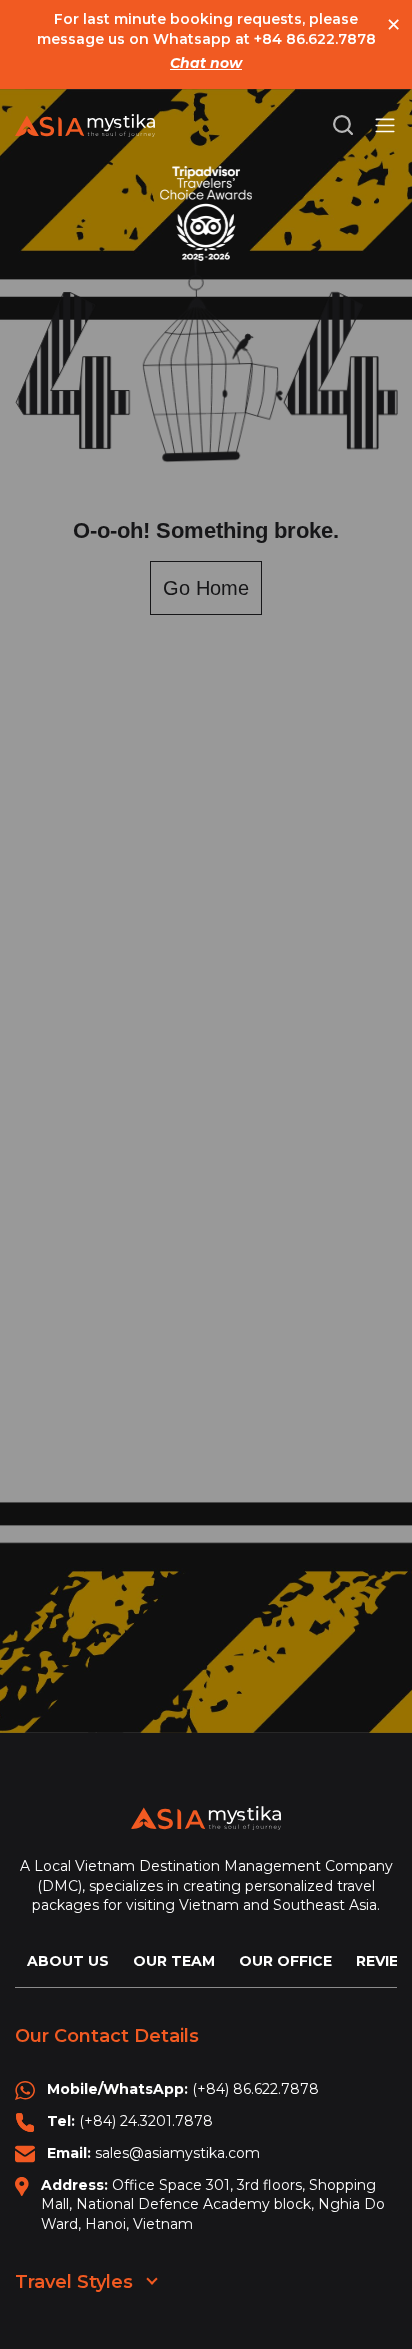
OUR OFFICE (285, 1961)
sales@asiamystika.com (177, 2153)
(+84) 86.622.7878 (255, 2089)
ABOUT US (68, 1961)
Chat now (206, 63)
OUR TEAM (174, 1961)
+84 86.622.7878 (315, 39)
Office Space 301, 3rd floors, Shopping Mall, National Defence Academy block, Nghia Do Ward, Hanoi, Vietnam (213, 2204)
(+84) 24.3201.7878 (146, 2121)
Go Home (206, 588)
